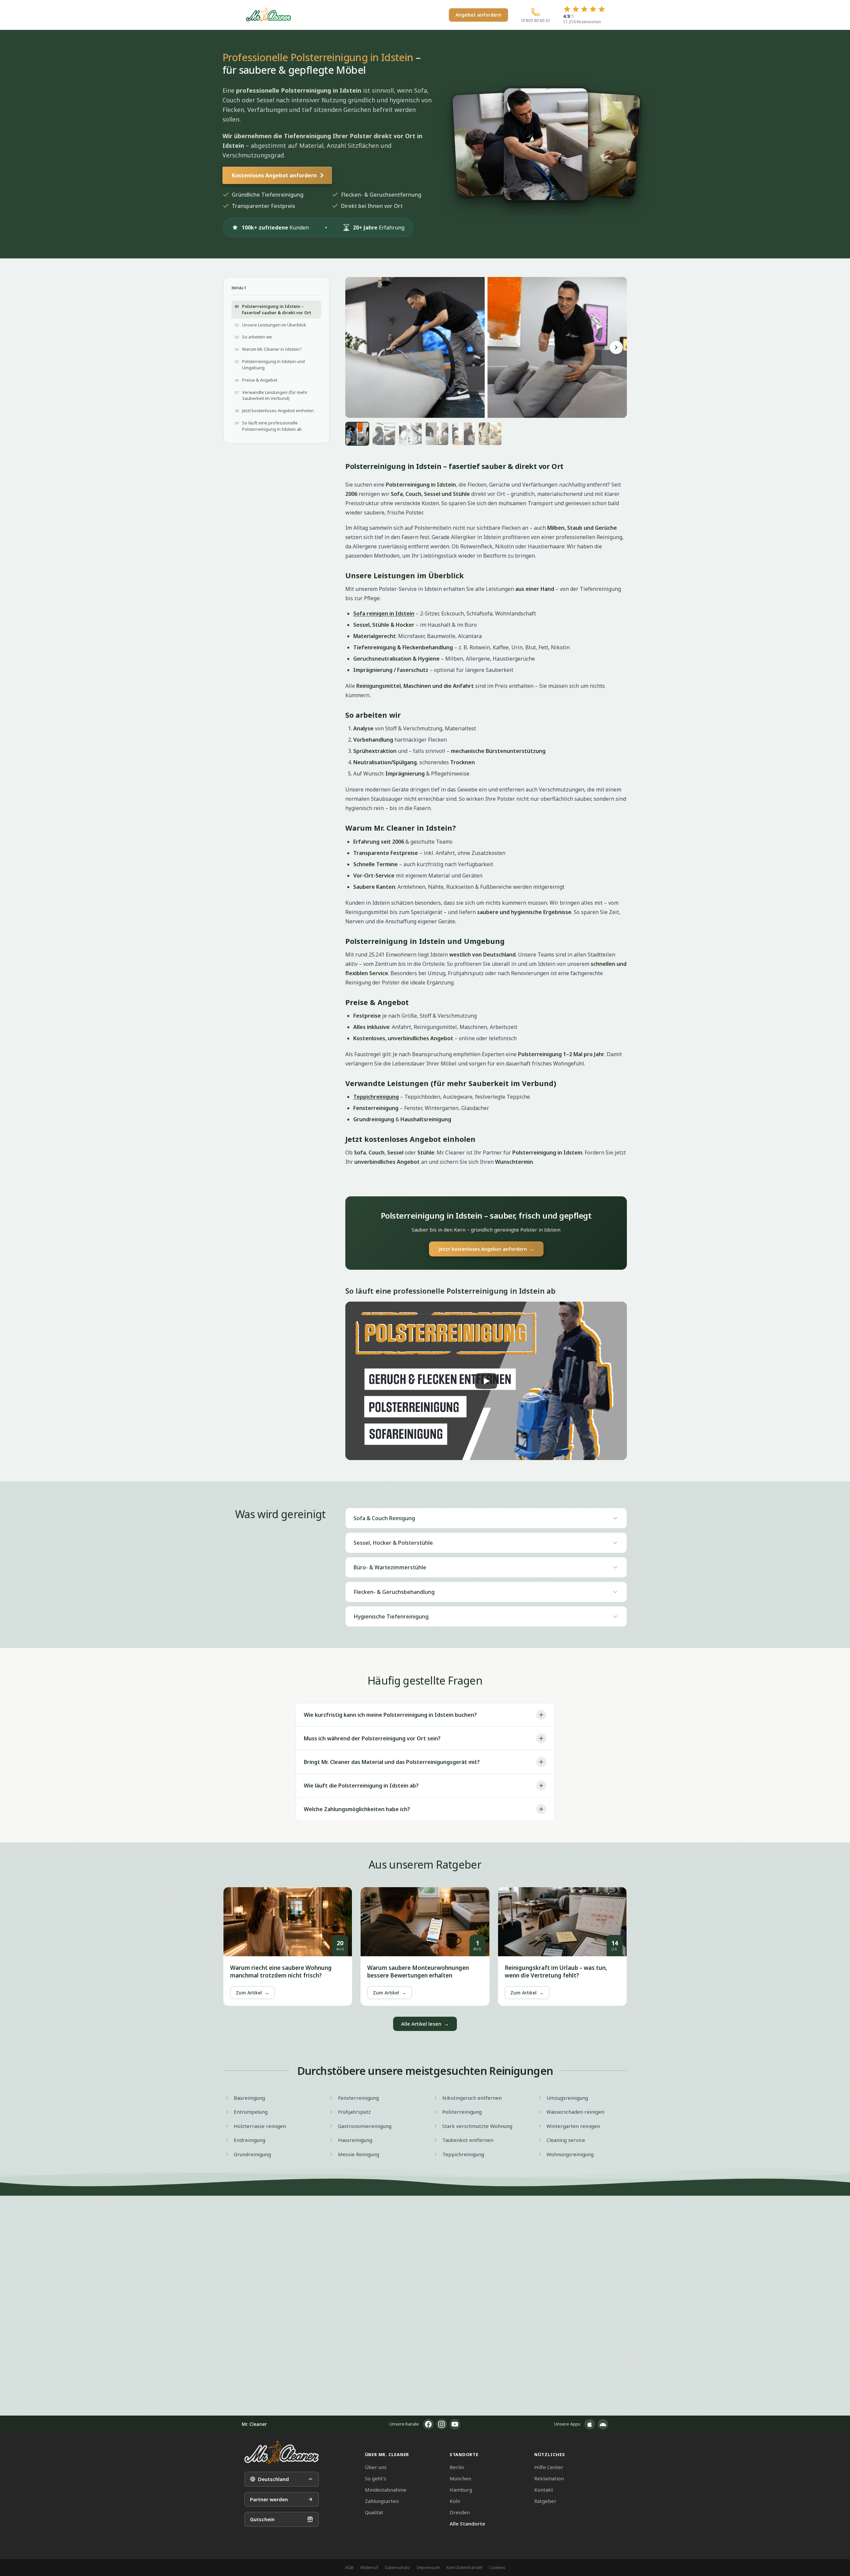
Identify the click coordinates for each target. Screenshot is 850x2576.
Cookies (497, 2567)
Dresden (460, 2512)
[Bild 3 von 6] (410, 434)
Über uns (376, 2467)
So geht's (376, 2478)
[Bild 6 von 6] (490, 434)
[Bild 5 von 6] (464, 434)
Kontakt (544, 2490)
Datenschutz (397, 2567)
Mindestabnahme (386, 2490)
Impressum (428, 2567)
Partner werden (269, 2499)
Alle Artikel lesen (425, 2024)
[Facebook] (428, 2424)
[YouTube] (455, 2424)
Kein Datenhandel (465, 2567)
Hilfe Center (549, 2467)
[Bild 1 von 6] (357, 434)
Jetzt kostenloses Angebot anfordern (486, 1249)
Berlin (457, 2467)
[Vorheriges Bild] (356, 347)
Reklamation (549, 2478)
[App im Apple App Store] (590, 2424)
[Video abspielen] (486, 1381)
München (460, 2478)
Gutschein (262, 2519)
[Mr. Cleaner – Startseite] (282, 2452)
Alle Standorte (467, 2524)
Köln (455, 2501)
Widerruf (369, 2567)
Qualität (374, 2512)
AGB (349, 2567)
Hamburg (461, 2490)
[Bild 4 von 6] (437, 434)
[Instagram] (442, 2424)
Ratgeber (545, 2501)
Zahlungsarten (382, 2501)
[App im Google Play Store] (603, 2424)
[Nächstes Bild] (616, 347)
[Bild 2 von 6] (384, 434)
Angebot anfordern (478, 15)
